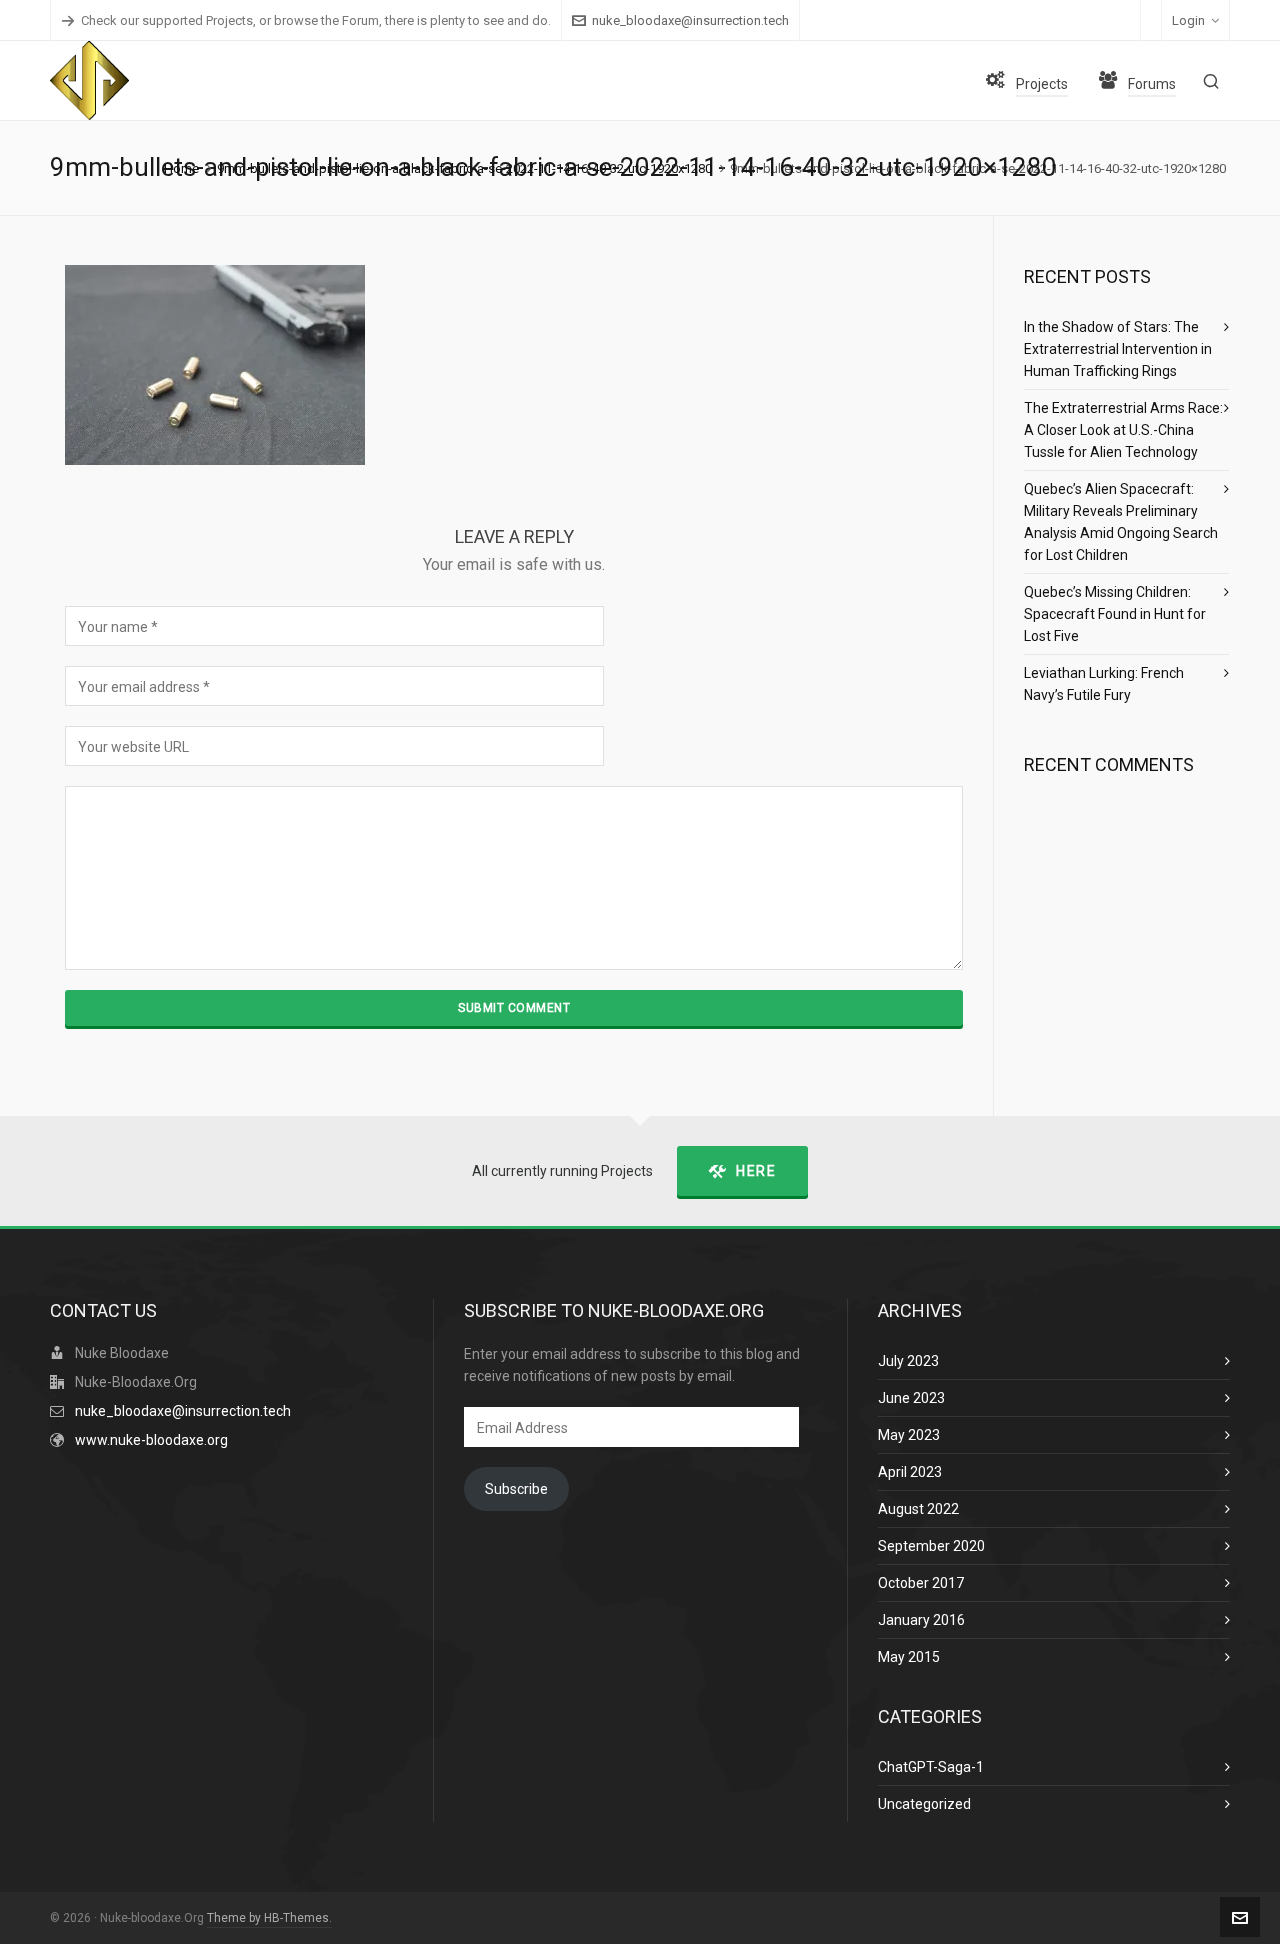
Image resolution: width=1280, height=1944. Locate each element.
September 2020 (931, 1546)
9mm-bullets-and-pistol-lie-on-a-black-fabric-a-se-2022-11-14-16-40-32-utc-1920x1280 (464, 168)
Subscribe (516, 1489)
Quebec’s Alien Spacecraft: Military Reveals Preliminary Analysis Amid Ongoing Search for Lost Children (1121, 522)
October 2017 (921, 1583)
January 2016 (921, 1620)
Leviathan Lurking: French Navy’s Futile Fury (1104, 684)
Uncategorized (924, 1804)
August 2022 (918, 1509)
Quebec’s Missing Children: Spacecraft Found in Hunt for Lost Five (1115, 614)
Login (1188, 20)
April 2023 (910, 1472)
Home (181, 168)
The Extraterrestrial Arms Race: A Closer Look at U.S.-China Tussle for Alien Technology (1123, 430)
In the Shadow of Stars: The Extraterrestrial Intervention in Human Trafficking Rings (1118, 349)
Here (756, 1171)
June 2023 (911, 1398)
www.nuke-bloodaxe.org (151, 1440)
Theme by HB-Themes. (269, 1918)
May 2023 (909, 1435)
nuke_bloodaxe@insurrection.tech (690, 20)
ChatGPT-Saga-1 (931, 1767)
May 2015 (909, 1657)
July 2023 (908, 1361)
